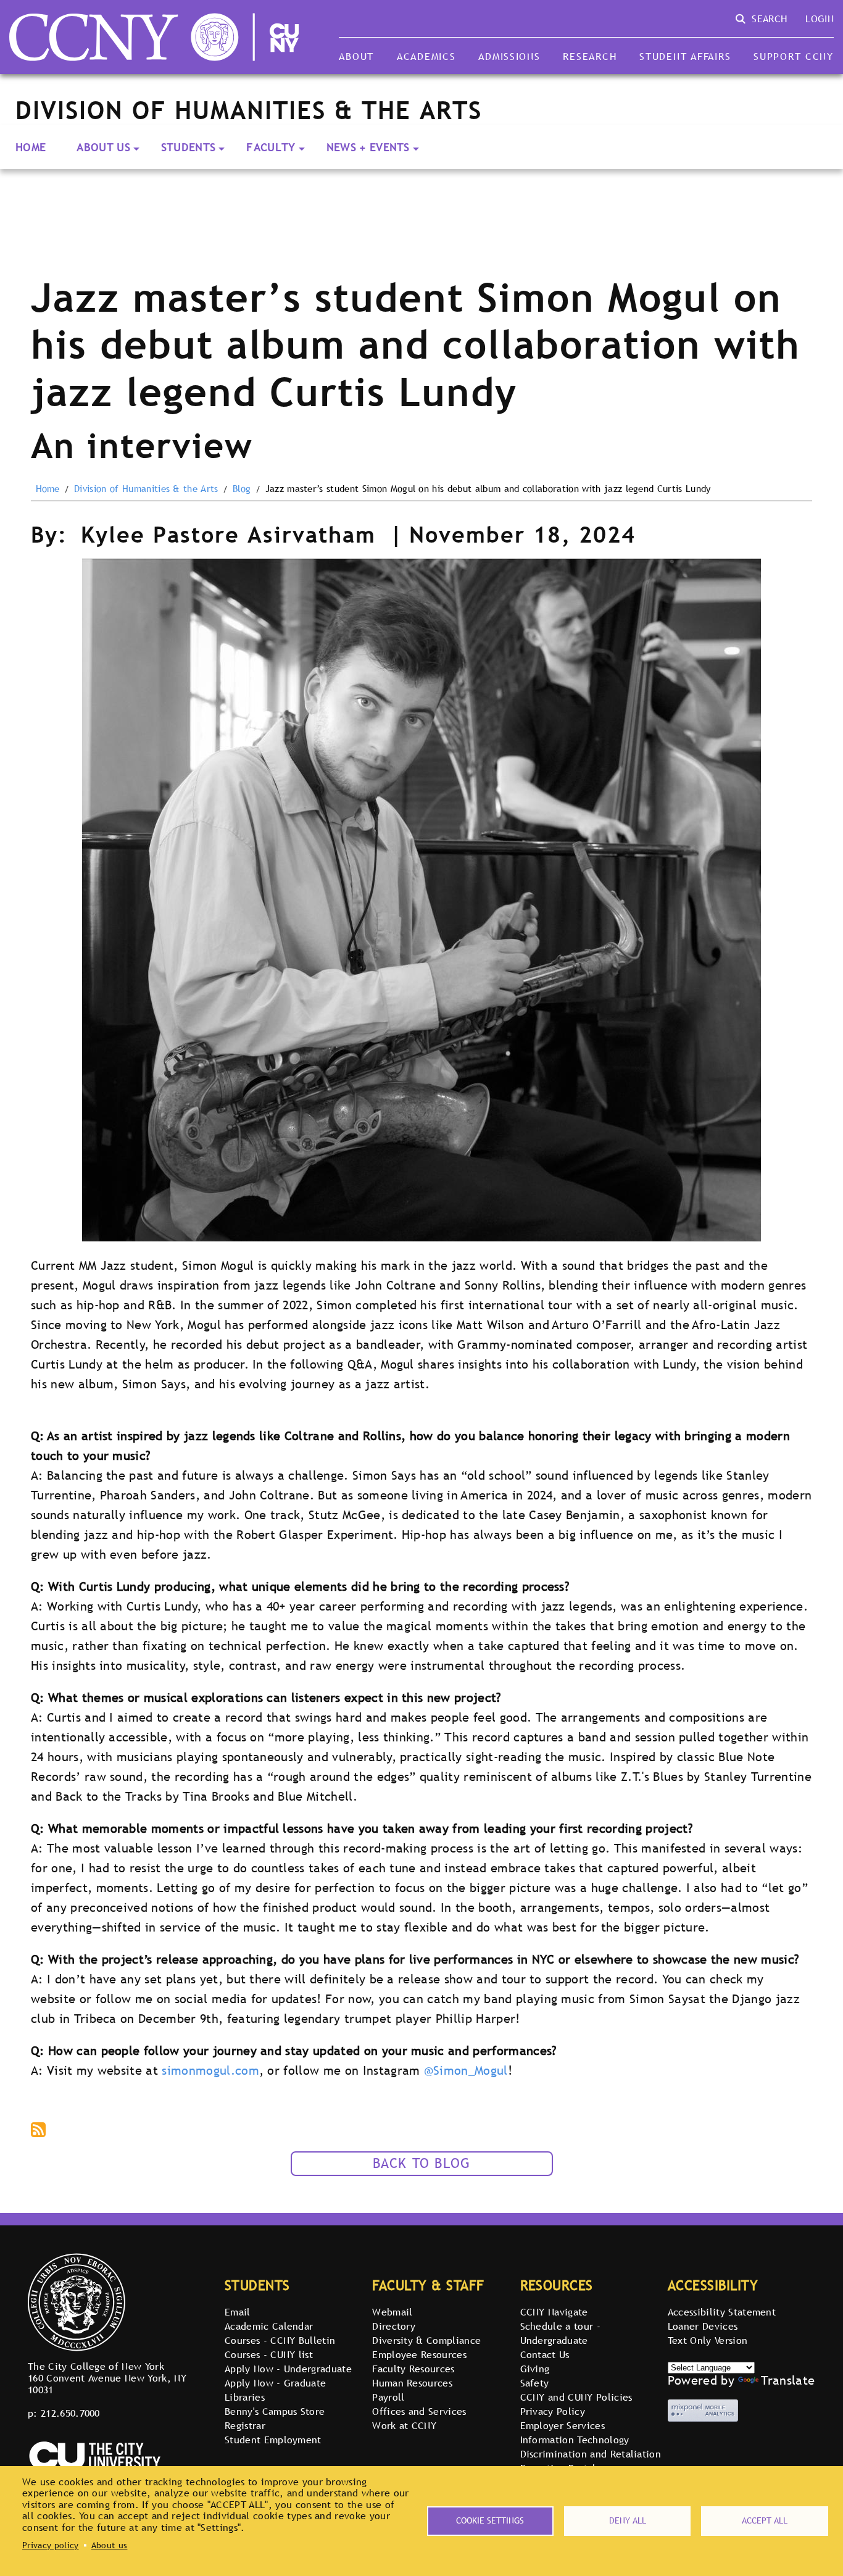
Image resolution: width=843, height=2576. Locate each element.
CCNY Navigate (554, 2312)
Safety (535, 2383)
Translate (788, 2380)
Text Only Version (708, 2340)
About (356, 56)
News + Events (368, 147)
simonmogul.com (210, 2070)
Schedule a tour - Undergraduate (560, 2333)
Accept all (765, 2520)
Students (189, 147)
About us (110, 2545)
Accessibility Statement (722, 2312)
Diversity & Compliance (426, 2340)
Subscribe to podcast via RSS (39, 2131)
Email (238, 2312)
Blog (242, 489)
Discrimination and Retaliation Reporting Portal (591, 2461)
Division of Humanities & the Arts (146, 489)
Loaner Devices (703, 2326)
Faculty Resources (413, 2369)
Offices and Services (419, 2411)
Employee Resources (419, 2354)
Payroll (388, 2397)
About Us (103, 147)
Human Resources (412, 2383)
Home (31, 147)
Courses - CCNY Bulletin (280, 2340)
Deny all (628, 2520)
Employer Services (563, 2425)
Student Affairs (685, 56)
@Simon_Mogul (466, 2070)
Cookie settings (490, 2520)
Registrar (245, 2425)
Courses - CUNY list (269, 2354)
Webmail (392, 2312)
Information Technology (575, 2440)
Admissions (509, 56)
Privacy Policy (553, 2411)
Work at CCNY (404, 2425)
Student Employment (273, 2440)
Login (820, 19)
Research (590, 56)
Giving (535, 2369)
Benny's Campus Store (275, 2411)
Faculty (271, 147)
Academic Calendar (269, 2326)
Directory (394, 2326)
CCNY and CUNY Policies (576, 2397)
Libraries (245, 2397)
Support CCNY (794, 56)
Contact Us (545, 2354)
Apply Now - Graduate (275, 2383)
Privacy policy (50, 2545)
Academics (426, 56)
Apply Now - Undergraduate (288, 2369)
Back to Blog (422, 2163)
